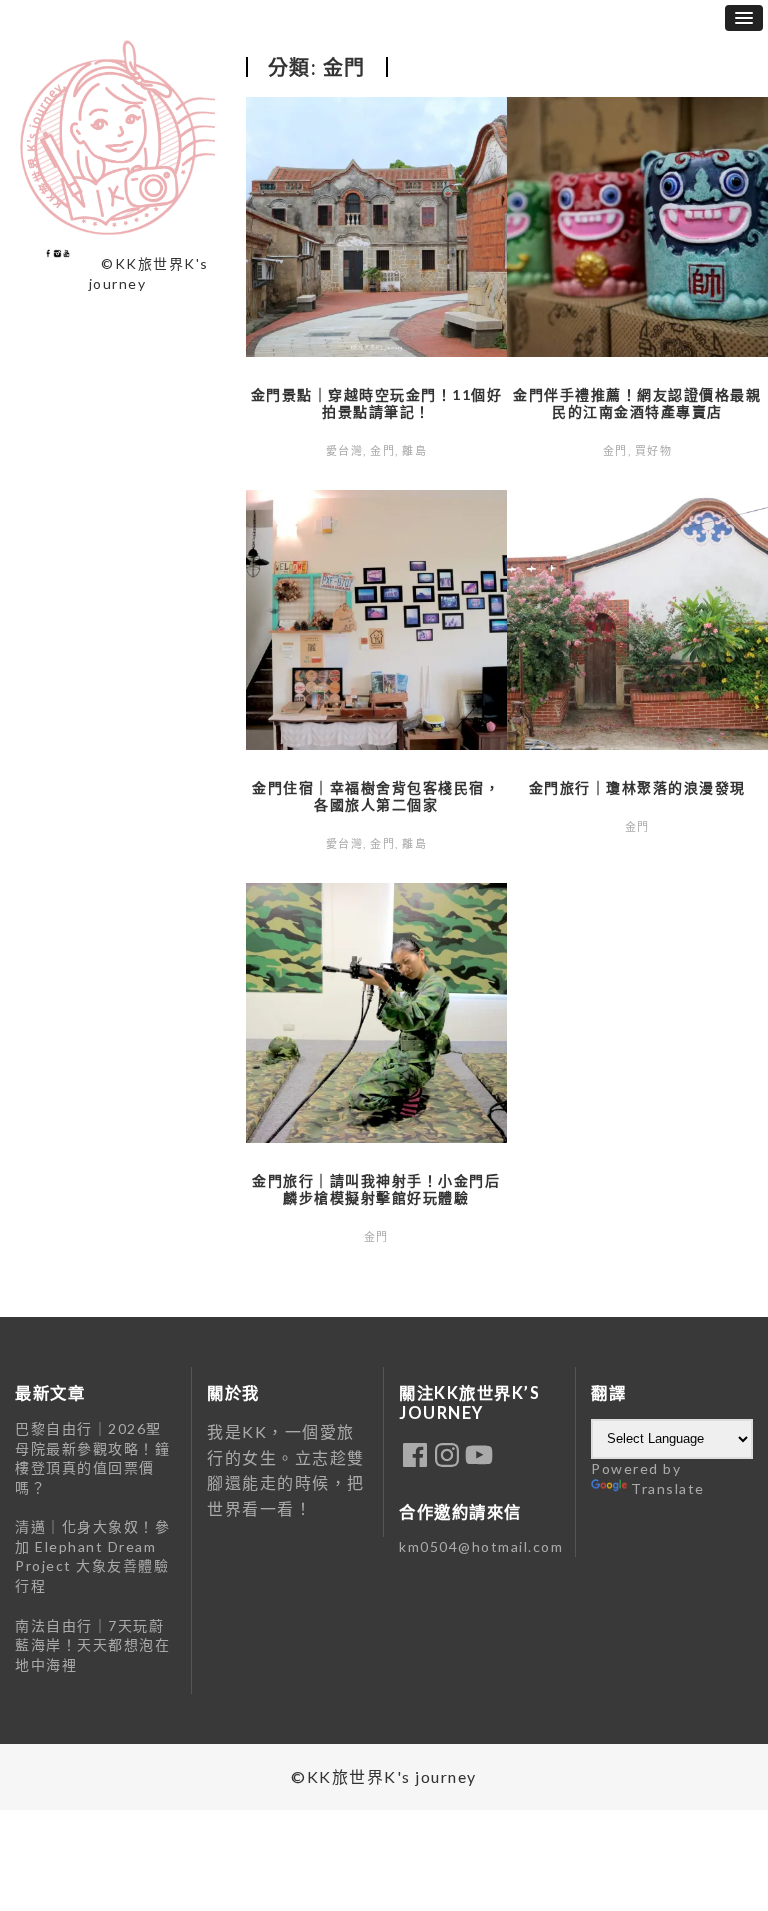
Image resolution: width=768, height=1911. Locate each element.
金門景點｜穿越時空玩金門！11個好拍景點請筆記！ (377, 403)
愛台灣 (345, 450)
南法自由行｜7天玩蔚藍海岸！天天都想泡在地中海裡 (92, 1645)
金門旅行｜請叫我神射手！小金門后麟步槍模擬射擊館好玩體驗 (376, 1189)
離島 (414, 450)
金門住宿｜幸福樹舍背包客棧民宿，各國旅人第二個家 (376, 796)
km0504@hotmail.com (481, 1546)
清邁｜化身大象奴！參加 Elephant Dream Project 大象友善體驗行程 (92, 1556)
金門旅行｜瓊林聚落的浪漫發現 (637, 787)
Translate (668, 1488)
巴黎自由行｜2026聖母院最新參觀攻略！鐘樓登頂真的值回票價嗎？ (92, 1458)
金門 (382, 450)
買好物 (654, 450)
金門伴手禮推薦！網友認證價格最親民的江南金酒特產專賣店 (637, 403)
